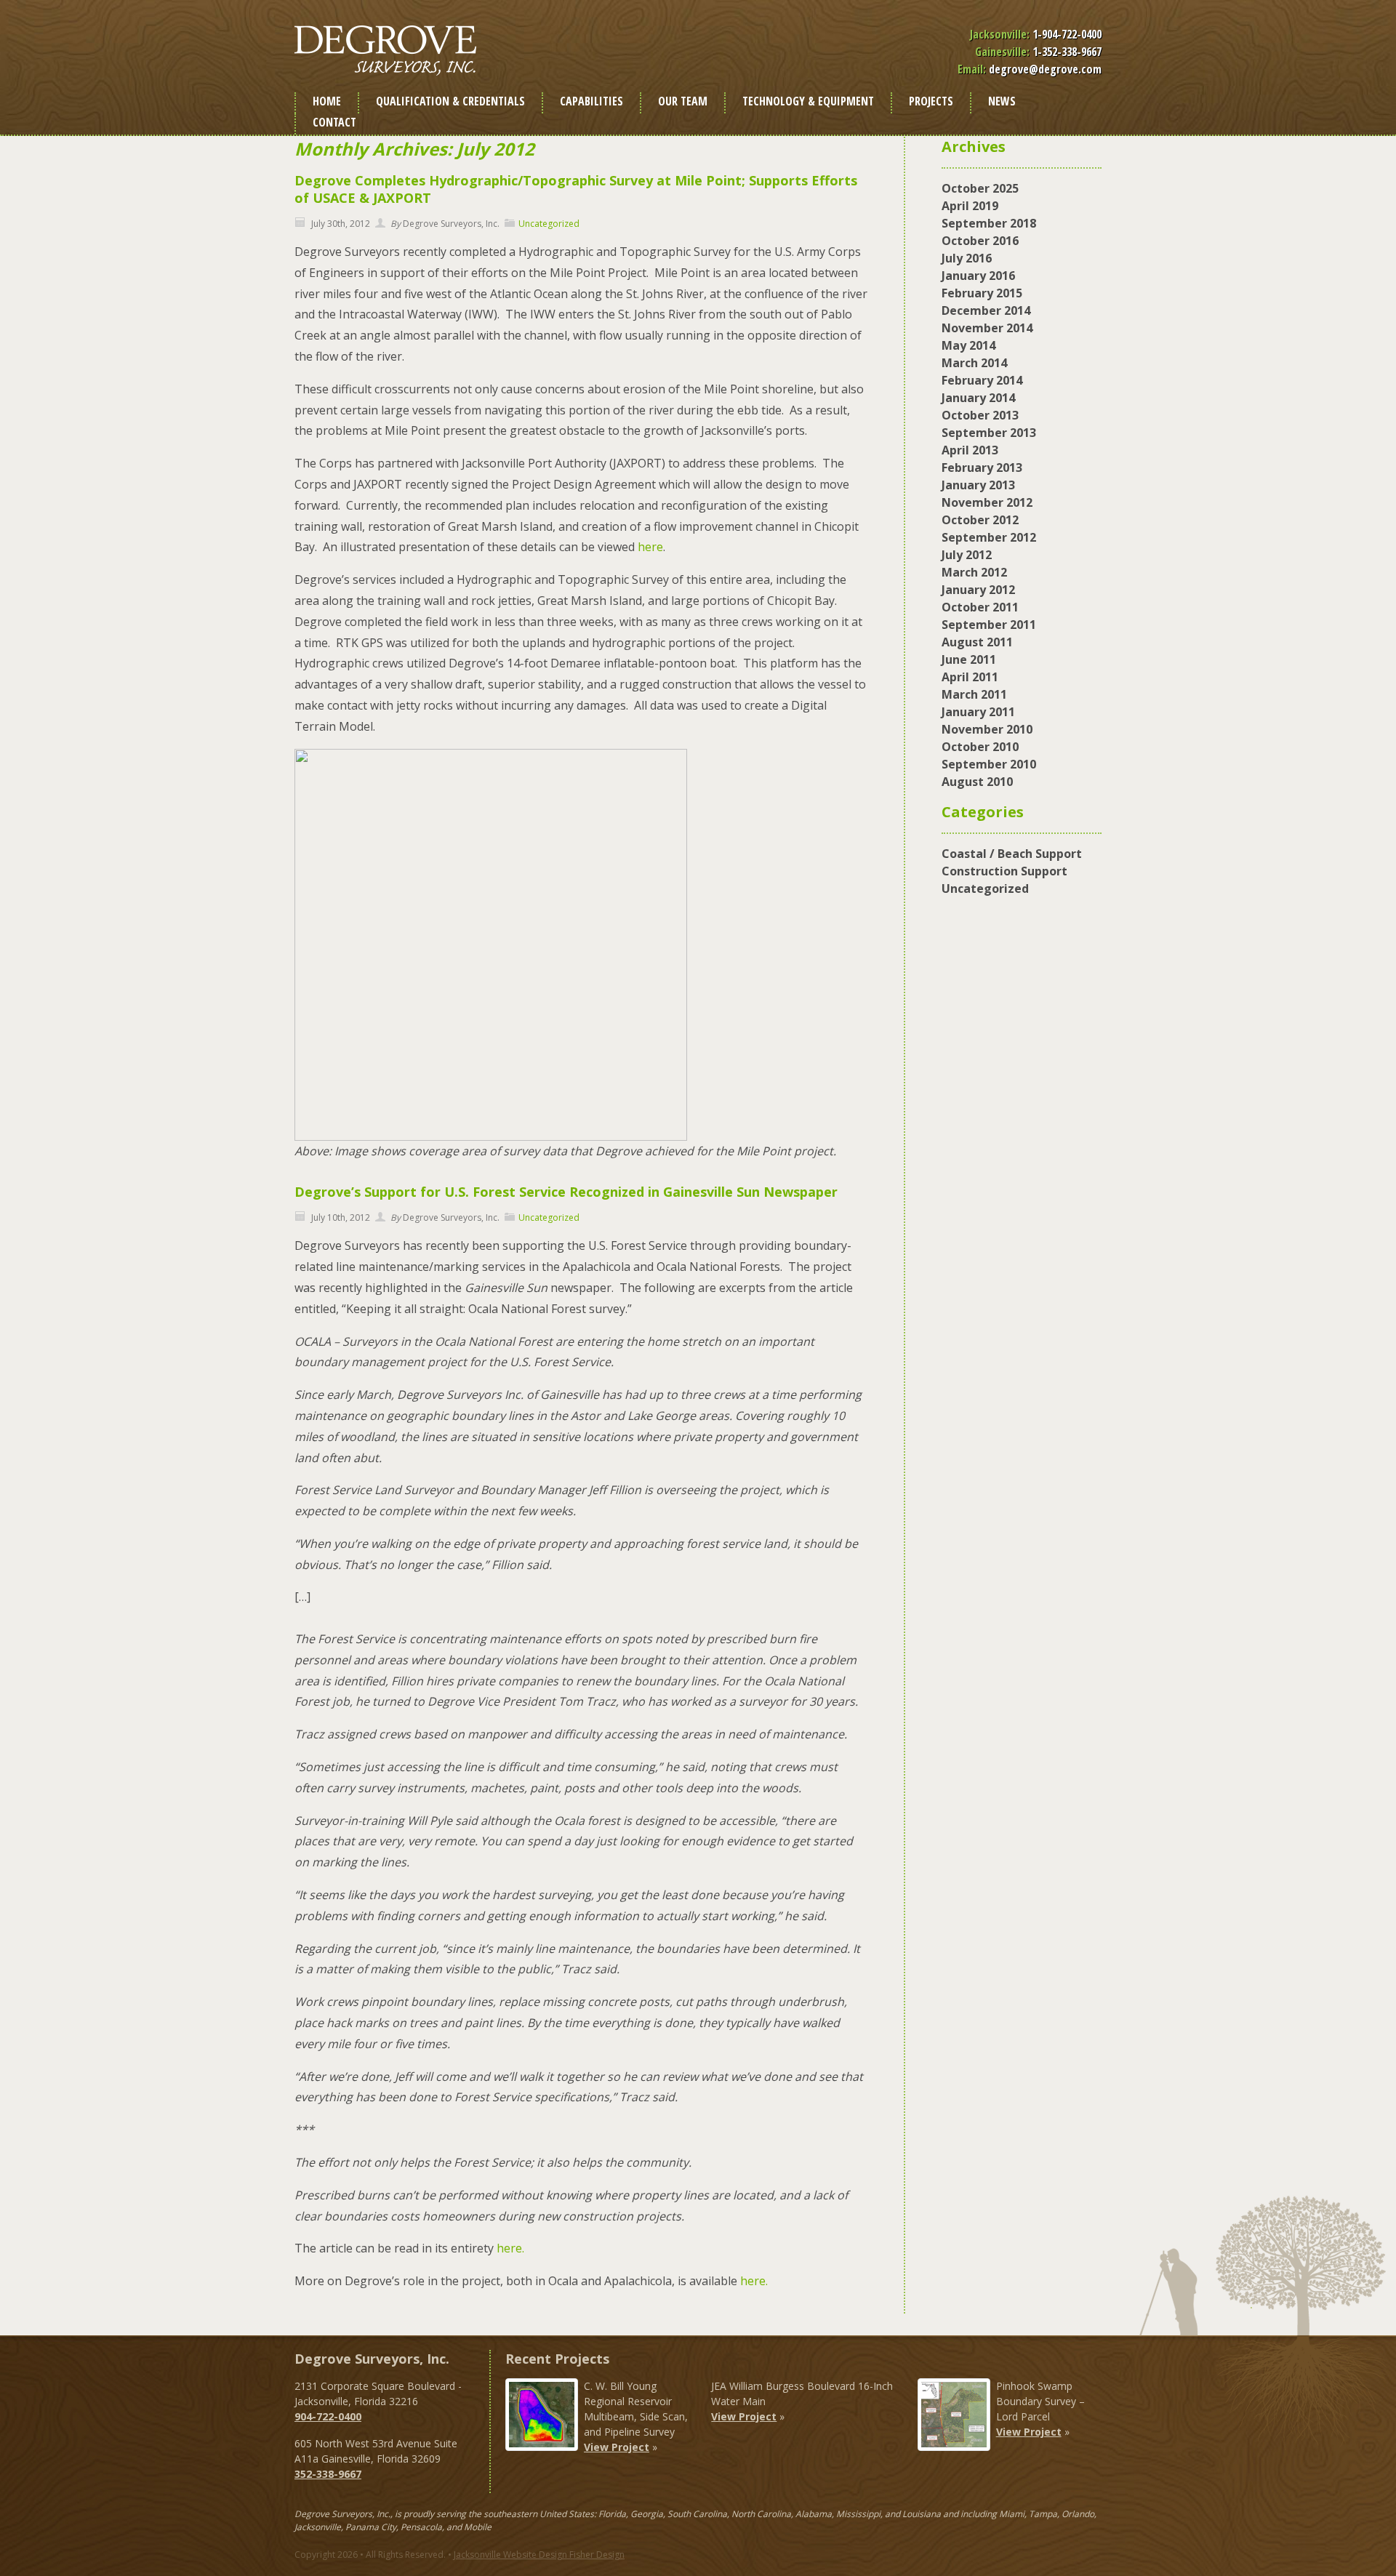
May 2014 (968, 345)
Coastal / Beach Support (1012, 854)
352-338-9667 (328, 2474)
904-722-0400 (328, 2416)
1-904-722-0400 (1067, 34)
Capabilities (591, 101)
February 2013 (982, 468)
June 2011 (969, 659)
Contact (334, 122)
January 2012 (978, 590)
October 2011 (980, 607)
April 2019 (970, 206)
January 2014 (978, 398)
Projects (931, 101)
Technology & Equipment (808, 101)
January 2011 (978, 712)
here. (510, 2248)
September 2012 (989, 537)
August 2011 (977, 642)
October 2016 (980, 241)
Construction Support (1004, 871)
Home (327, 101)
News (1002, 101)
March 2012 (974, 572)
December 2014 (986, 310)
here (650, 547)
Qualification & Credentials (450, 101)
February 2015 (982, 293)
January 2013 (978, 485)
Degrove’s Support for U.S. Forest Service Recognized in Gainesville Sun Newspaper (566, 1192)
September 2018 (989, 223)
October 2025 (980, 188)
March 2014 (974, 363)
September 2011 (989, 625)
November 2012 (987, 502)
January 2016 (978, 276)
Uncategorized (549, 224)
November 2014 (987, 328)
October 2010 (980, 747)
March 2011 (974, 694)
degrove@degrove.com (1045, 69)
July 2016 (967, 258)
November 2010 (987, 729)
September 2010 (989, 764)
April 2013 (970, 450)
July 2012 (967, 555)
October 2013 (980, 415)
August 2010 (977, 782)
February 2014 (982, 380)
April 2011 (970, 677)
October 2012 (980, 520)
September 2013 (989, 433)
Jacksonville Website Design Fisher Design (539, 2555)
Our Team (683, 101)
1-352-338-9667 (1067, 52)
